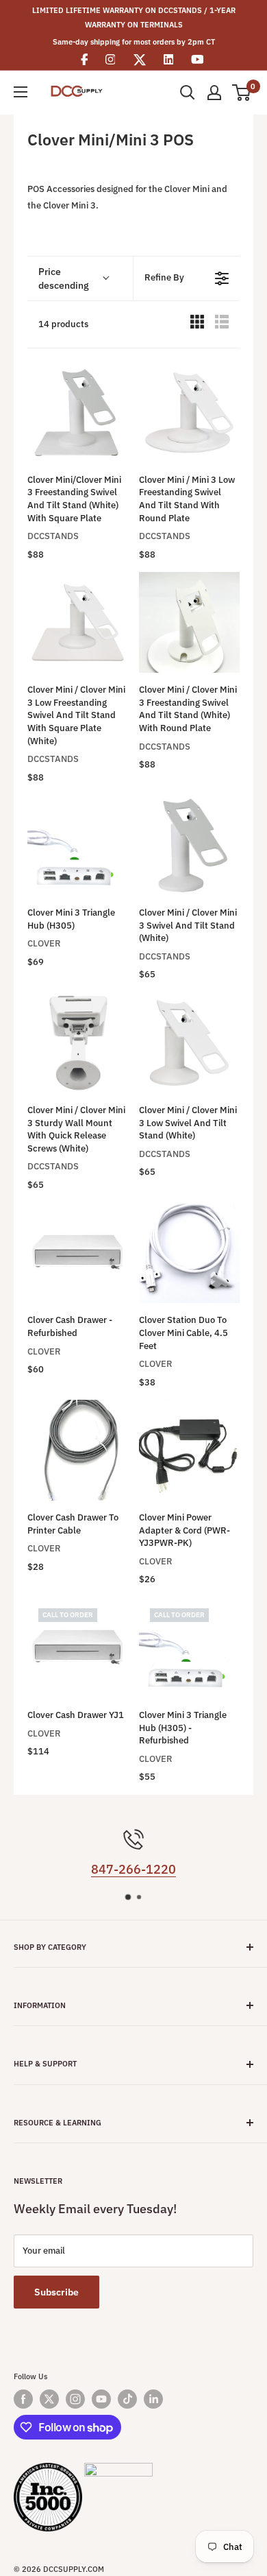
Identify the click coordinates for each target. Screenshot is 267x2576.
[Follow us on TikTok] (127, 2399)
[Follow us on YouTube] (101, 2399)
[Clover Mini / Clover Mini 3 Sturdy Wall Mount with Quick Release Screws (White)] (78, 1043)
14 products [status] (63, 324)
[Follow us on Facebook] (23, 2399)
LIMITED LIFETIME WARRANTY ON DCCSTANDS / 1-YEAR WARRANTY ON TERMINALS (134, 17)
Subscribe (56, 2292)
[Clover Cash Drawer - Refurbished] (78, 1253)
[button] (80, 278)
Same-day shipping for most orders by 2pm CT (134, 42)
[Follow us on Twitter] (49, 2399)
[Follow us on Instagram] (75, 2399)
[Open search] (188, 93)
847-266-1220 (133, 1869)
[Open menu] (21, 92)
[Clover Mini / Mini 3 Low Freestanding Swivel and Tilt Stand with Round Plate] (189, 413)
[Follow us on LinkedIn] (153, 2399)
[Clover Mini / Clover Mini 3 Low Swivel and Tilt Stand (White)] (189, 1043)
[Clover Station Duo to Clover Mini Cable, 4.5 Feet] (189, 1253)
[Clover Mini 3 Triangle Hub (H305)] (78, 845)
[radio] (197, 325)
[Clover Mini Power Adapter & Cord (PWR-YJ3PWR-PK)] (189, 1450)
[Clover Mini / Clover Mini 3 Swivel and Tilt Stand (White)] (189, 845)
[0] (242, 93)
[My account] (214, 93)
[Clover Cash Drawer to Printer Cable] (78, 1450)
